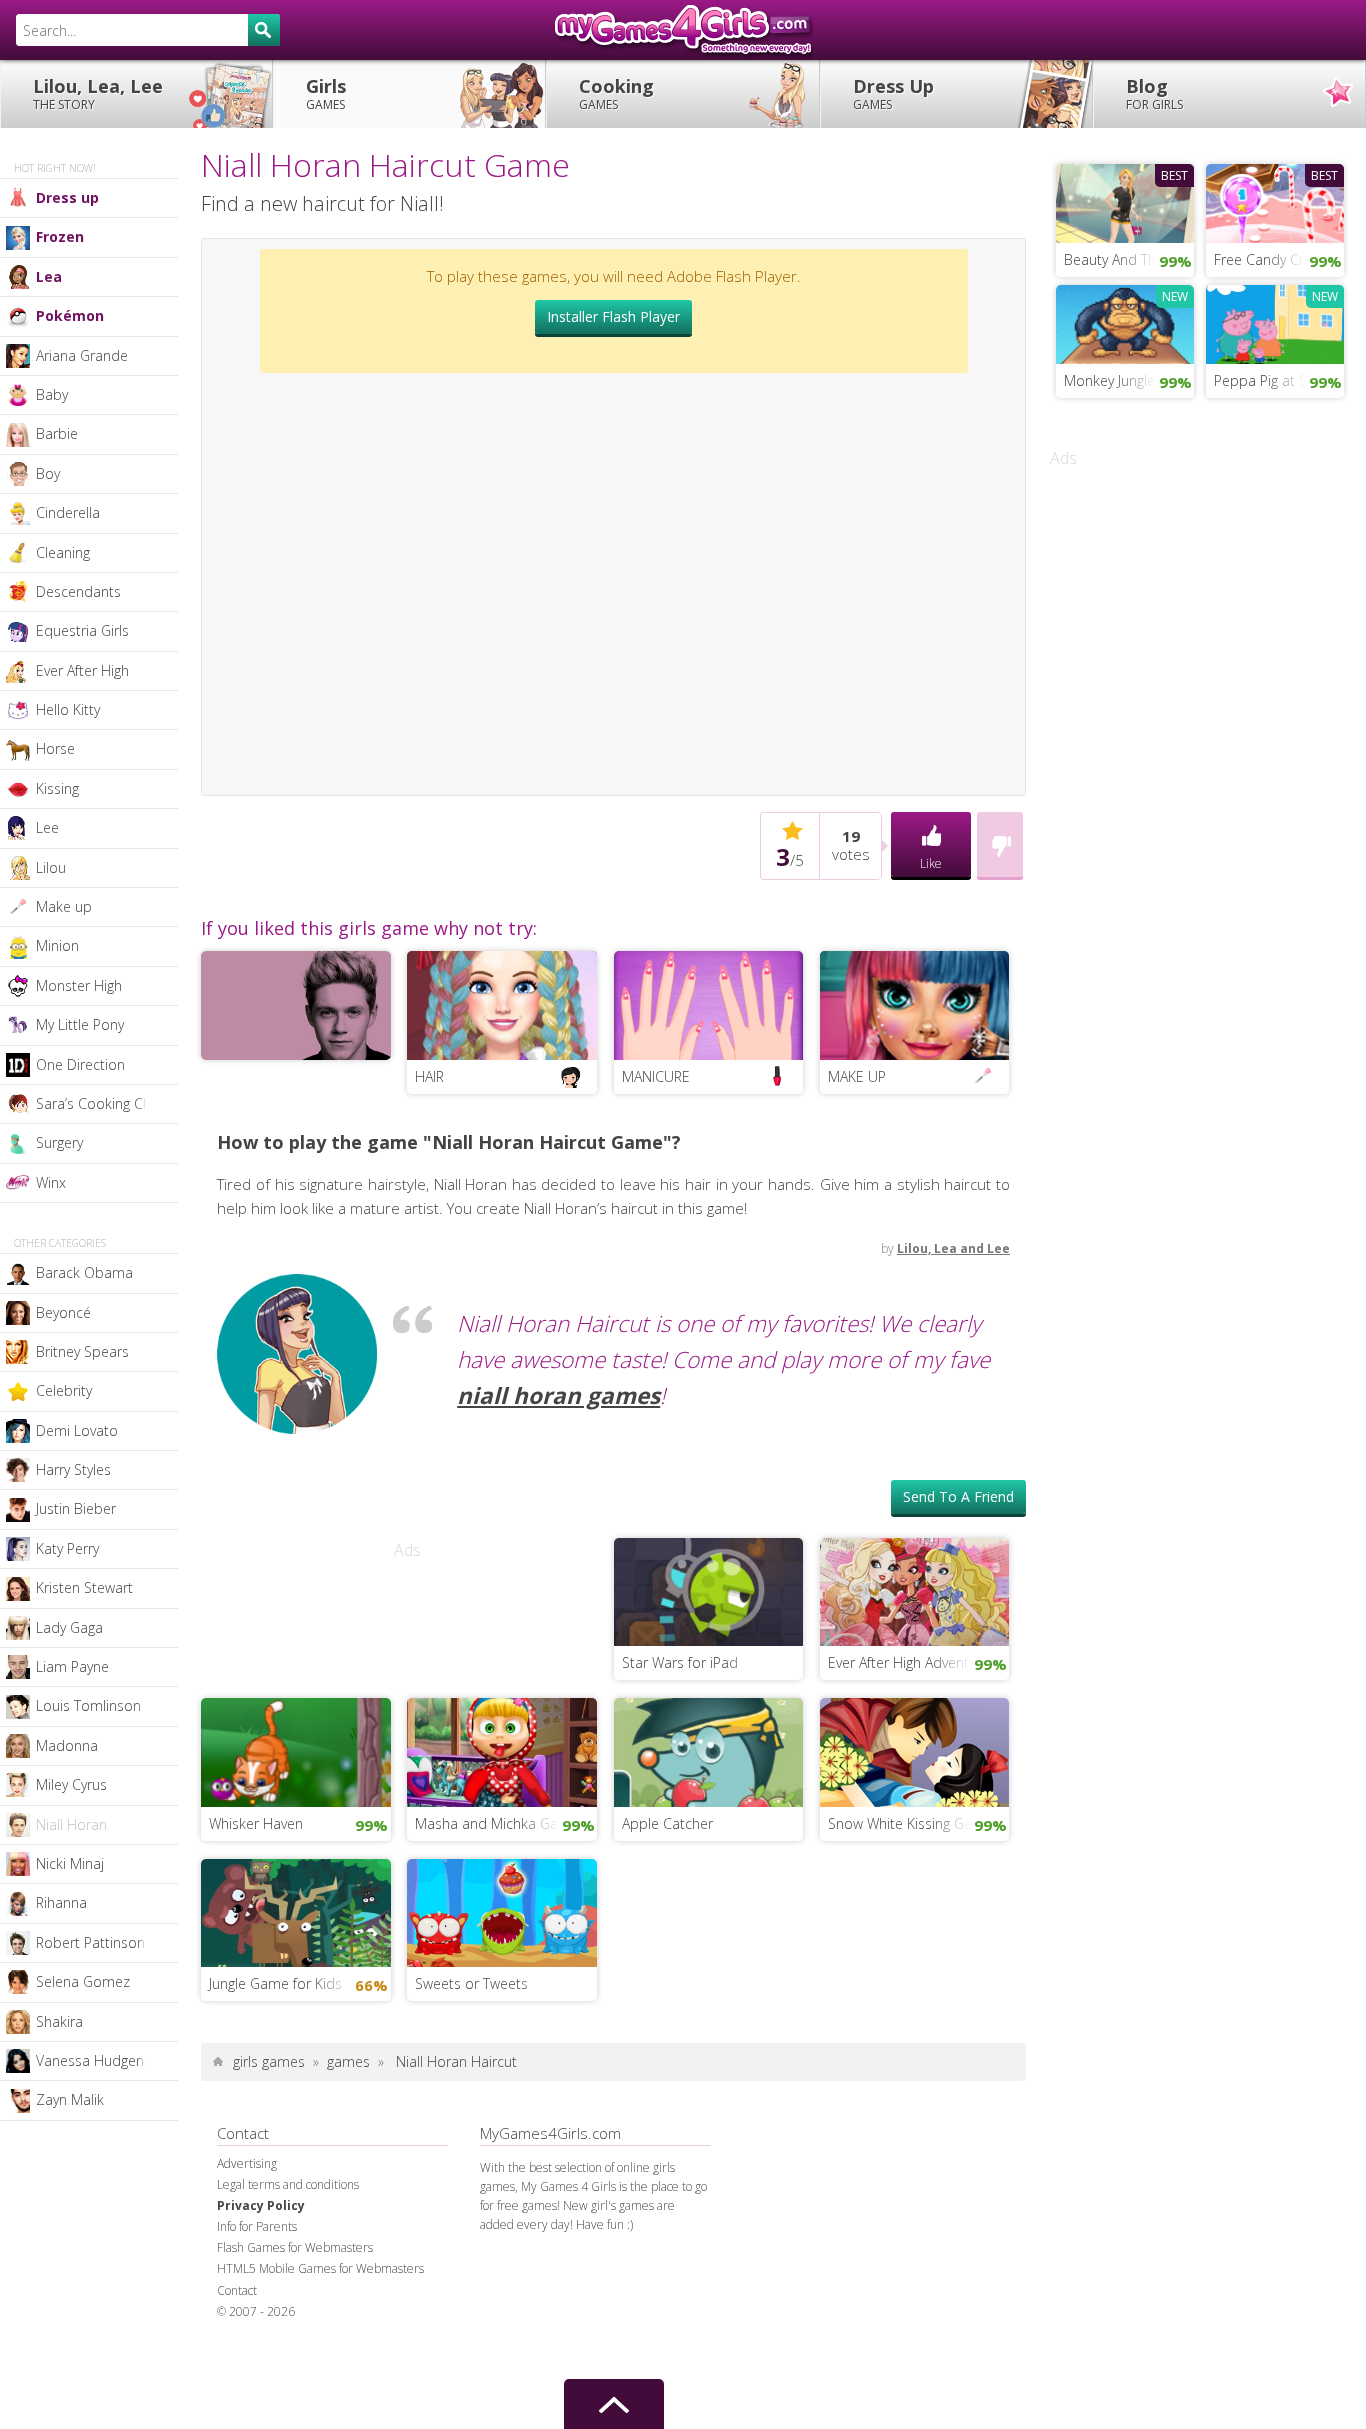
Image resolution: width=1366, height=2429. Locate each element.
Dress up (67, 197)
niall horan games (558, 1395)
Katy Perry (67, 1548)
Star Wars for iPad (680, 1662)
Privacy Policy (261, 2205)
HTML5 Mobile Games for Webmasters (320, 2268)
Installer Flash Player (613, 316)
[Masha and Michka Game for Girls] (502, 1751)
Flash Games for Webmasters (295, 2247)
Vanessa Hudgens (93, 2060)
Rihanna (61, 1902)
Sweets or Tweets (471, 1983)
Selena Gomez (83, 1981)
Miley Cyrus (71, 1784)
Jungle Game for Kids (275, 1983)
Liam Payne (72, 1666)
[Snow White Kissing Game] (915, 1751)
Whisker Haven (256, 1823)
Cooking (616, 93)
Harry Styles (73, 1469)
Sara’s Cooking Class (102, 1103)
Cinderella (68, 512)
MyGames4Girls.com (683, 30)
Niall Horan (71, 1824)
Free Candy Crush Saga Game (1279, 259)
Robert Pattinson (90, 1942)
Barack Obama (84, 1272)
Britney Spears (82, 1351)
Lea (49, 276)
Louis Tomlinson (88, 1705)
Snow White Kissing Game (910, 1823)
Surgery (59, 1142)
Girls (326, 93)
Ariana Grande (82, 355)
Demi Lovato (77, 1430)
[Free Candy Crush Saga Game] (1275, 201)
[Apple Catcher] (709, 1751)
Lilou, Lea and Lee (953, 1248)
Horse (55, 748)
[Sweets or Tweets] (502, 1911)
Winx (51, 1182)
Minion (57, 945)
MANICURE (656, 1076)
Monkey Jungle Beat (1126, 380)
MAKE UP (857, 1076)
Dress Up (893, 93)
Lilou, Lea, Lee (98, 93)
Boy (48, 473)
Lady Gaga (69, 1627)
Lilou (51, 867)
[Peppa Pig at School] (1275, 322)
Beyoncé (63, 1312)
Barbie (57, 433)
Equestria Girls (82, 630)
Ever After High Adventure (909, 1662)
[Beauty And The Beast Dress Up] (1125, 201)
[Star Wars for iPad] (709, 1590)
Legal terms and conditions (288, 2184)
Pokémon (70, 315)
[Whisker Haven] (296, 1751)
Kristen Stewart (84, 1587)
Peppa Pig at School (1278, 380)
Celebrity (64, 1390)
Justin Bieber (76, 1508)
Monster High (79, 985)
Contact (237, 2290)
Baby (52, 394)
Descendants (78, 591)
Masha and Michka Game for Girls (506, 1823)
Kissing (57, 788)
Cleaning (63, 552)
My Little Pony (80, 1024)
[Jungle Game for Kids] (296, 1911)
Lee (47, 827)
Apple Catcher (667, 1823)
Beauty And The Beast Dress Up (1129, 259)
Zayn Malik (70, 2099)
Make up (64, 906)
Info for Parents (257, 2226)
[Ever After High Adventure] (915, 1590)
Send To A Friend (958, 1496)
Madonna (67, 1745)
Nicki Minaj (70, 1863)
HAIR (429, 1076)
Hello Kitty (68, 709)
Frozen (60, 236)
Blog (1154, 93)
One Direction (80, 1064)
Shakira (59, 2021)
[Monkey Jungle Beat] (1125, 322)
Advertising (247, 2163)
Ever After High (82, 670)
